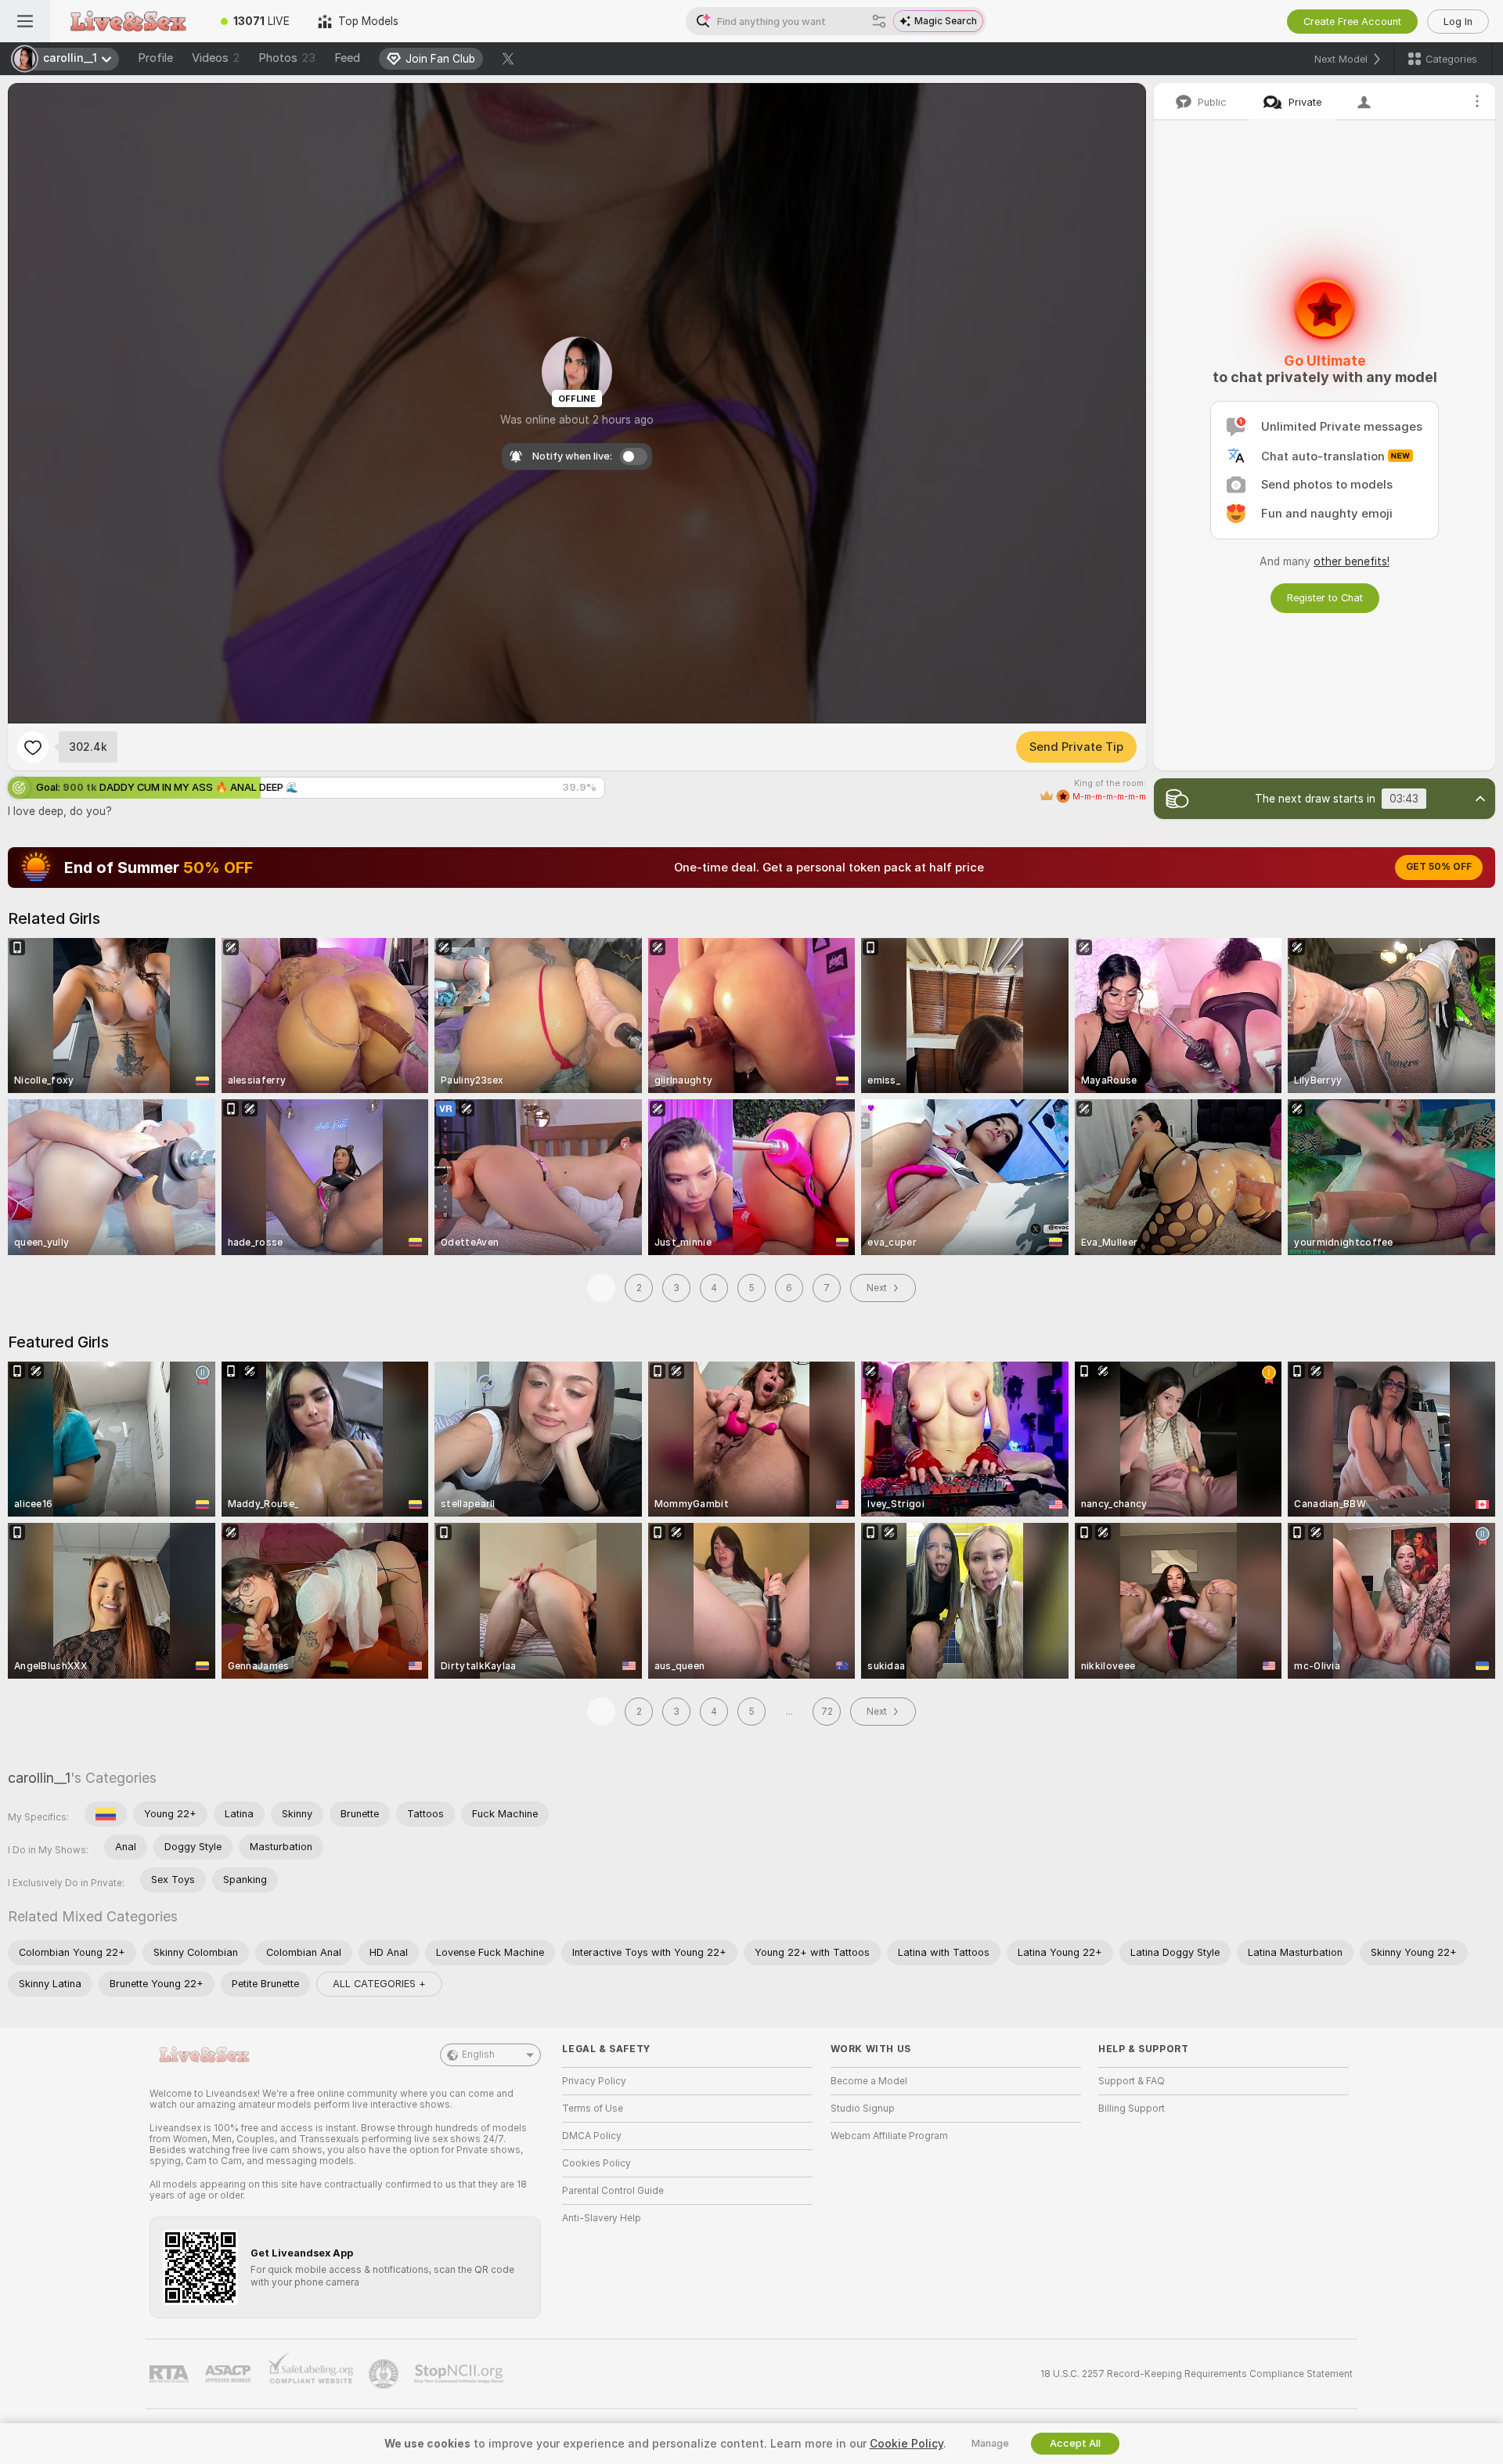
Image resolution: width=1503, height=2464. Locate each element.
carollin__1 (39, 1778)
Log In (1458, 22)
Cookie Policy (906, 2444)
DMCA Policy (592, 2136)
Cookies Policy (597, 2163)
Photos (287, 58)
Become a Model (869, 2081)
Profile (155, 58)
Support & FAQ (1132, 2081)
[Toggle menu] (25, 21)
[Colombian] (106, 1814)
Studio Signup (863, 2109)
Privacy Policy (594, 2081)
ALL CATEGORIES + (379, 1984)
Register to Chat (1325, 598)
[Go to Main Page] (128, 21)
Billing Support (1132, 2109)
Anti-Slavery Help (602, 2218)
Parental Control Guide (613, 2191)
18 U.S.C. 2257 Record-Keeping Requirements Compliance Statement (1197, 2374)
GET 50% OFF (1439, 867)
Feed (347, 58)
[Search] (879, 21)
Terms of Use (593, 2109)
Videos (216, 58)
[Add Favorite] (33, 747)
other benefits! (1352, 561)
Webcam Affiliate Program (889, 2136)
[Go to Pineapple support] (385, 2374)
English (478, 2055)
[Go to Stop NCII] (460, 2374)
